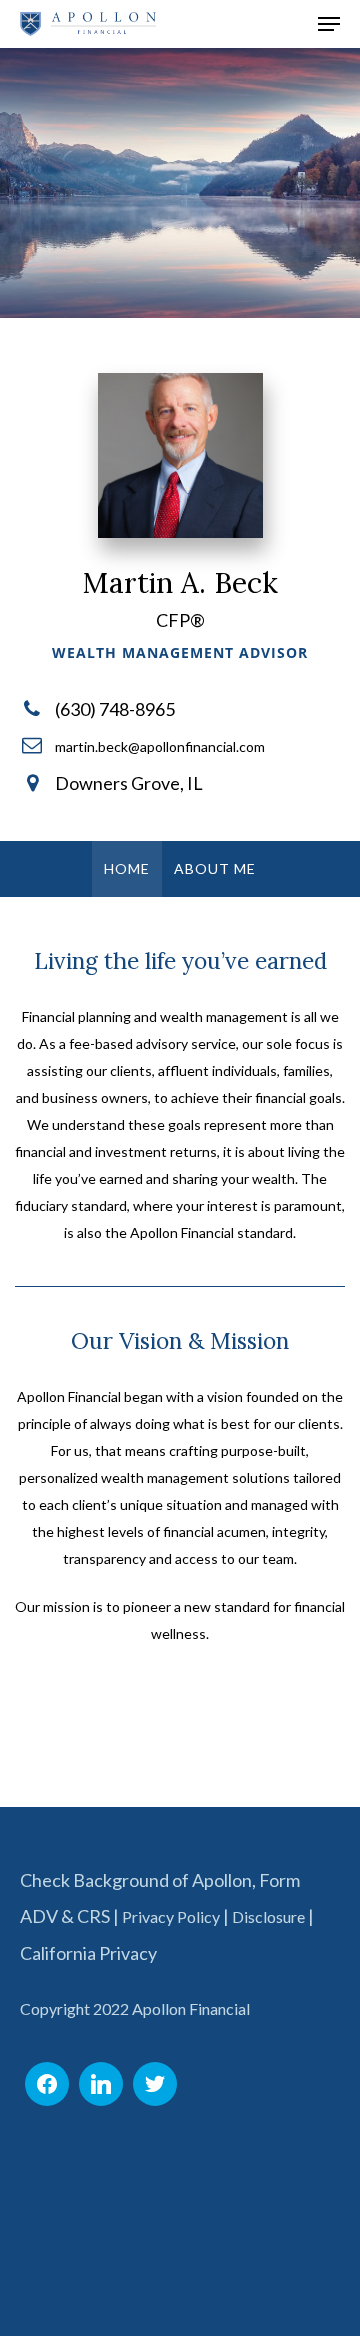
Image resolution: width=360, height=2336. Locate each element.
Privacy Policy (171, 1916)
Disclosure (268, 1916)
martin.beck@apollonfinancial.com (160, 746)
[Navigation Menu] (329, 24)
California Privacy (88, 1953)
